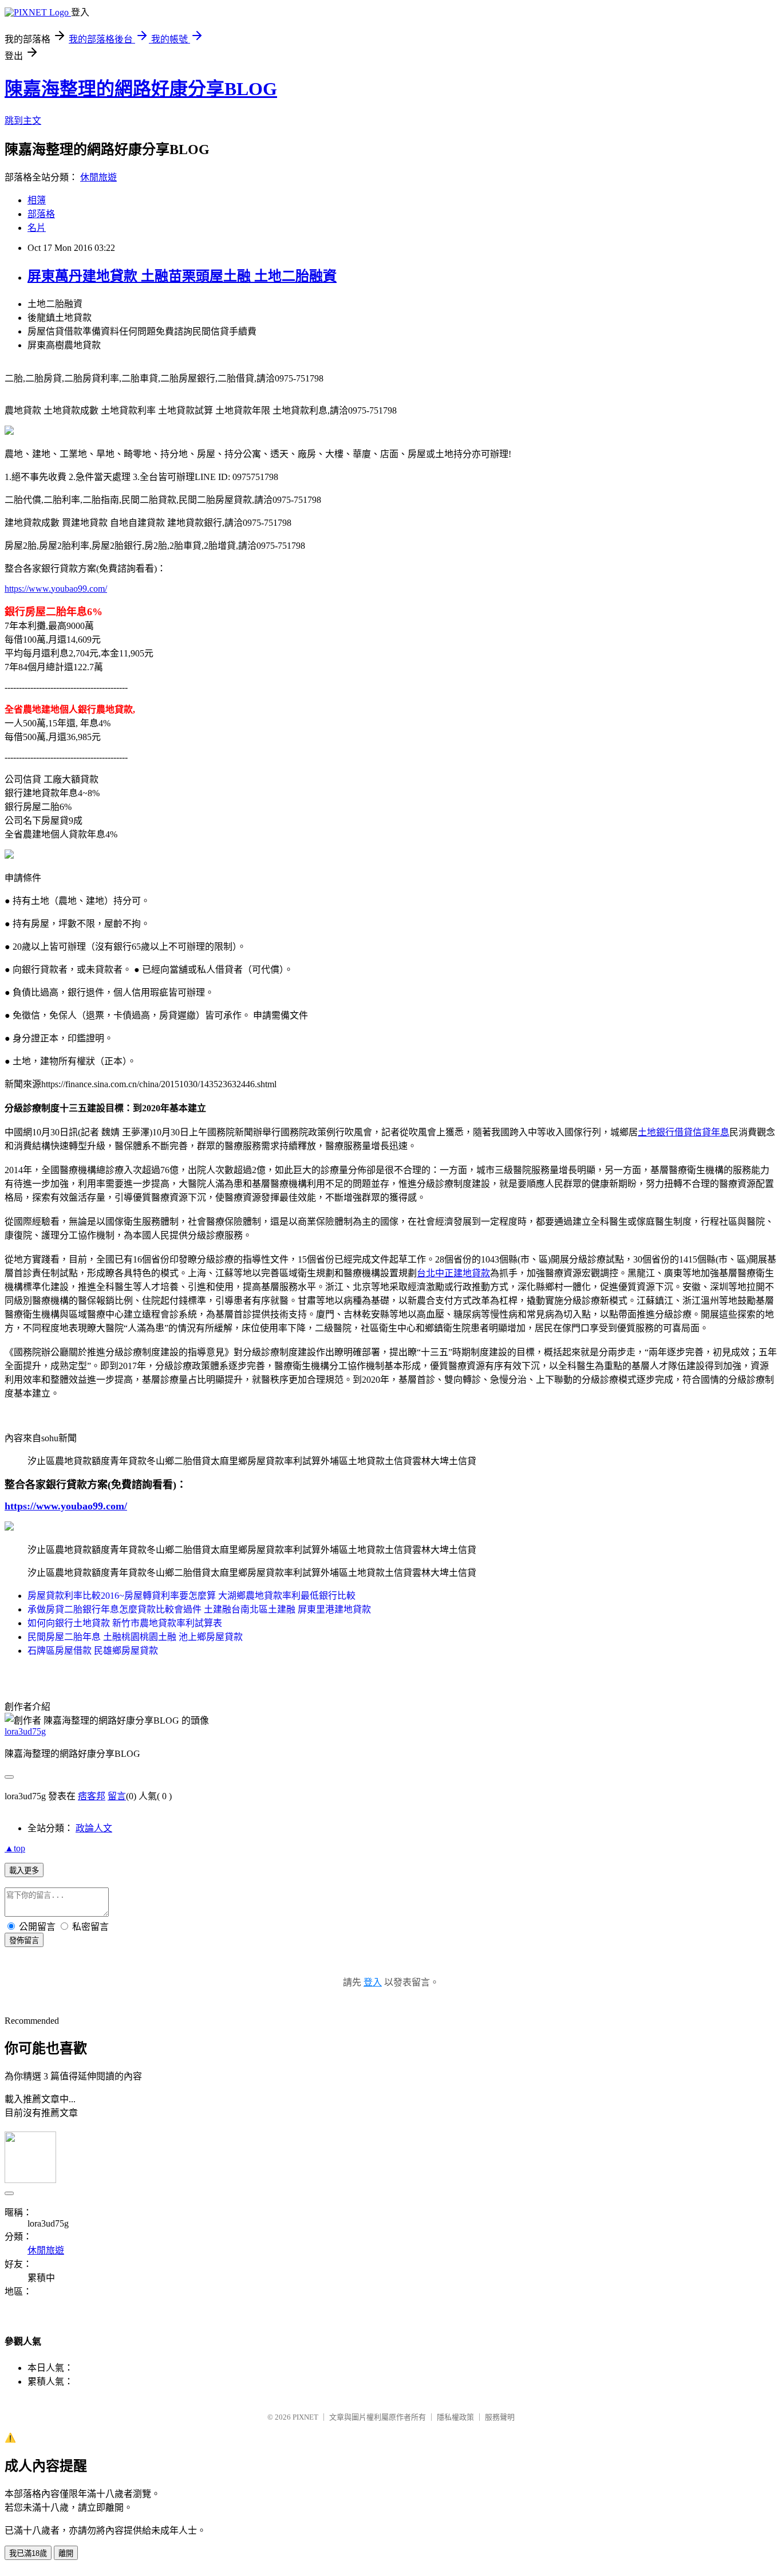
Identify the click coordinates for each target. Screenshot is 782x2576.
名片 (37, 228)
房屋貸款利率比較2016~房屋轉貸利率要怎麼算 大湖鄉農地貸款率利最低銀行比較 (191, 1596)
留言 (117, 1796)
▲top (15, 1848)
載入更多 (24, 1871)
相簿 (37, 200)
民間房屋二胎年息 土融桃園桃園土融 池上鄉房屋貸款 (135, 1637)
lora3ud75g (25, 1731)
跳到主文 (23, 121)
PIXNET (305, 2417)
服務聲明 (500, 2417)
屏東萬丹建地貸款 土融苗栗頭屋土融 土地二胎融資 (182, 276)
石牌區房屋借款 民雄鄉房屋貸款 (93, 1651)
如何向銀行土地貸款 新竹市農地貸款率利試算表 (125, 1623)
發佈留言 (24, 1940)
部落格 (41, 214)
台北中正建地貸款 (453, 1273)
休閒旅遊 (98, 177)
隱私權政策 (455, 2417)
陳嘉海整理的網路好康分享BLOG (141, 89)
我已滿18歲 (28, 2553)
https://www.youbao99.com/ (56, 589)
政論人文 (94, 1828)
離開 (66, 2553)
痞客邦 (92, 1796)
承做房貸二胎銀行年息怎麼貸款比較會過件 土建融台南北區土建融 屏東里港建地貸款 (199, 1609)
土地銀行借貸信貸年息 (684, 1132)
